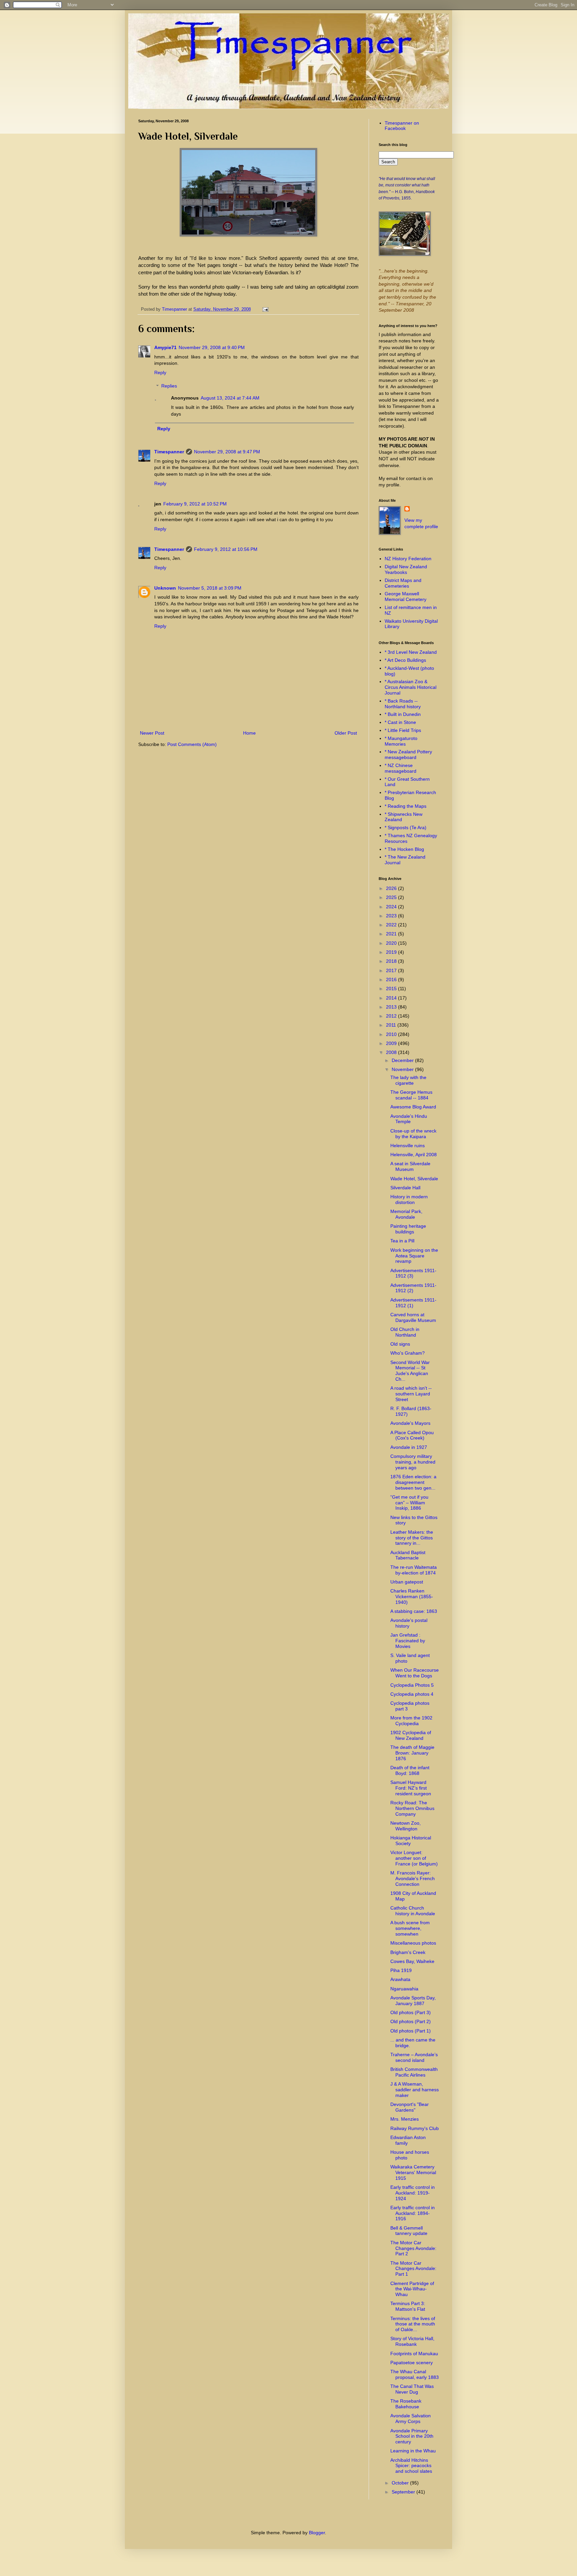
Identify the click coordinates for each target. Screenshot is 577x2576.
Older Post (346, 733)
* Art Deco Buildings (405, 660)
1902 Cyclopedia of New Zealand (411, 1735)
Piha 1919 (401, 1970)
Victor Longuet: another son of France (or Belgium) (414, 1858)
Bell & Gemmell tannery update (409, 2231)
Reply (160, 372)
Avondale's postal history (409, 1623)
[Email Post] (264, 309)
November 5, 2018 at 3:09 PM (210, 588)
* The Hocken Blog (404, 849)
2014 (392, 998)
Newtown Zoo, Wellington (406, 1826)
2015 (392, 989)
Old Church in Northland (405, 1332)
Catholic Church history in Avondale (413, 1911)
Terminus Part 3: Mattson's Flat (408, 2306)
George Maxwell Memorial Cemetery (406, 596)
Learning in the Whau (413, 2451)
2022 (392, 925)
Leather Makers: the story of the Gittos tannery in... (412, 1538)
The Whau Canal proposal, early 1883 (415, 2374)
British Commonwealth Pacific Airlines (414, 2072)
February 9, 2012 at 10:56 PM (226, 549)
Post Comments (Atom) (192, 744)
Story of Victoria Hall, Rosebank (412, 2341)
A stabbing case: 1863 (414, 1611)
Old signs (400, 1344)
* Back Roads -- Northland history (403, 704)
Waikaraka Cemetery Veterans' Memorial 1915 (413, 2172)
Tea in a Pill (402, 1241)
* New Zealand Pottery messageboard (408, 754)
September (404, 2492)
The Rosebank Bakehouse (406, 2404)
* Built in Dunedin (403, 714)
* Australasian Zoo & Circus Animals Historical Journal (411, 687)
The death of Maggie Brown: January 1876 (412, 1753)
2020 (392, 943)
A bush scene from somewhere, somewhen (410, 1928)
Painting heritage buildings (408, 1229)
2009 (392, 1043)
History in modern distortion (409, 1199)
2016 (392, 979)
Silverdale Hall (405, 1188)
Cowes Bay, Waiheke (412, 1961)
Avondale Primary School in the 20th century (412, 2436)
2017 (392, 970)
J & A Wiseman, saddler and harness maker (415, 2090)
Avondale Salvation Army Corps (411, 2418)
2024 (392, 907)
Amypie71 (165, 347)
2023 (392, 916)
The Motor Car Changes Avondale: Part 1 (413, 2269)
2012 (392, 1016)
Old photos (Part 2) (411, 2021)
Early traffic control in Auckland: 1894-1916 (413, 2213)
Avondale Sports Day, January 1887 (413, 2001)
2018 (392, 961)
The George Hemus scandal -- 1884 (411, 1095)
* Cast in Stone (400, 722)
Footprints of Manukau (414, 2354)
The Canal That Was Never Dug (412, 2389)
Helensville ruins (408, 1146)
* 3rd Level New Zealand (411, 652)
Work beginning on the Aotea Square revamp (414, 1256)
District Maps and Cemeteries (403, 583)
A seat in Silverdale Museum (410, 1166)
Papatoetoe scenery (412, 2363)
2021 (392, 934)
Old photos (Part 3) (411, 2012)
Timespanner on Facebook (402, 126)
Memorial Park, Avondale (406, 1214)
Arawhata (400, 1979)
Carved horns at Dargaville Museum (413, 1317)
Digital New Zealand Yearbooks (406, 569)
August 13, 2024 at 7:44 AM (230, 398)
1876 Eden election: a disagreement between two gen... (413, 1482)
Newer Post (152, 733)
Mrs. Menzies (405, 2119)
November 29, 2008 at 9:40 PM (212, 347)
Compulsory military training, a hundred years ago (413, 1462)
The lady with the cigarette (408, 1080)
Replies (169, 386)
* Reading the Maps (406, 806)
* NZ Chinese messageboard (401, 768)
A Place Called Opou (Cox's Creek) (412, 1435)
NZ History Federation (408, 559)
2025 (392, 897)
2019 (392, 952)
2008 (392, 1052)
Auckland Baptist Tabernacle (408, 1555)
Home (249, 733)
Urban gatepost (407, 1582)
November (403, 1069)
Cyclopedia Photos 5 (412, 1685)
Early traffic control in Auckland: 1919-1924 (413, 2193)
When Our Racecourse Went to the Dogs (415, 1673)
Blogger (317, 2533)
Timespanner (169, 452)
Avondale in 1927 (409, 1447)
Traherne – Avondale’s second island (414, 2057)
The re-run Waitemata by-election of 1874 (414, 1570)
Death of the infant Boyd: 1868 (410, 1770)
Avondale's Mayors (410, 1423)
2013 (392, 1007)
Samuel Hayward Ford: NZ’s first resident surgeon (411, 1788)
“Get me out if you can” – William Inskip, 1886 (409, 1503)
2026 (392, 888)
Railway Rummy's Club (415, 2128)
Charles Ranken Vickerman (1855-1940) (412, 1597)
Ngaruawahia (404, 1989)
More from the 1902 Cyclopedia (411, 1721)
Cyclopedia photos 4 (412, 1694)
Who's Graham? (408, 1353)
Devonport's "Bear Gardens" (410, 2107)
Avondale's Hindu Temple (409, 1119)
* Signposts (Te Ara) (406, 827)
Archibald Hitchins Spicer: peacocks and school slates (411, 2466)
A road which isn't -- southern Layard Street (411, 1394)
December (403, 1060)
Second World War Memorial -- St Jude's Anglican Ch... (410, 1371)
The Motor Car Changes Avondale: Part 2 (413, 2248)
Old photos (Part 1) (411, 2031)
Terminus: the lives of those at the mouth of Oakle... (413, 2324)
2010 (392, 1034)
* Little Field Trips (403, 730)
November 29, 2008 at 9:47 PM (227, 452)
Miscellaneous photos (413, 1943)
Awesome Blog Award (413, 1107)
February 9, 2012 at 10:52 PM (195, 504)
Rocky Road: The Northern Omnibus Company (412, 1808)
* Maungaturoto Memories (401, 741)
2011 (392, 1025)
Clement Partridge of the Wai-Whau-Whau (412, 2289)
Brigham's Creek (408, 1952)
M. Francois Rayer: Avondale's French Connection (413, 1878)
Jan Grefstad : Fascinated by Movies (408, 1641)
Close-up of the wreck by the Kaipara (413, 1134)
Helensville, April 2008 (414, 1155)
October (401, 2483)
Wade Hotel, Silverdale (414, 1179)
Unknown (165, 588)
